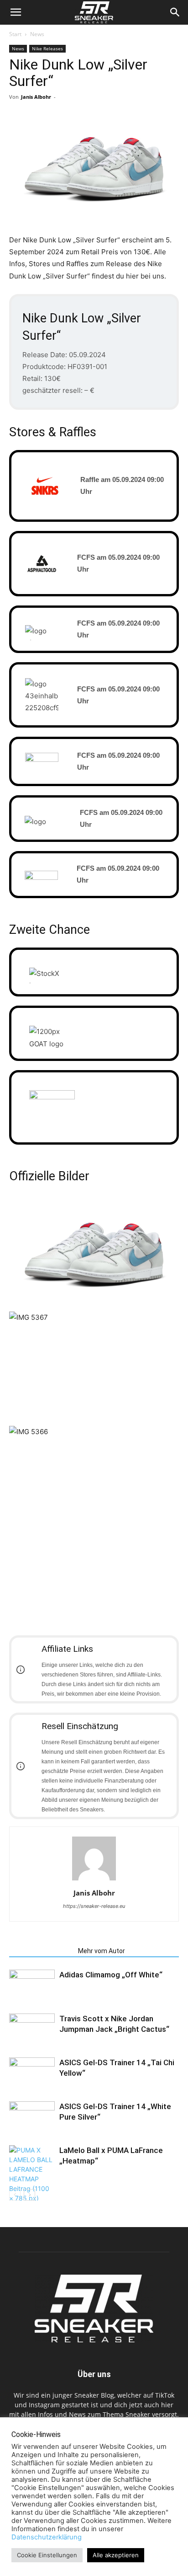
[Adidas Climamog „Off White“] (32, 1985)
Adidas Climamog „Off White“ (111, 1975)
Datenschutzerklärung (47, 2537)
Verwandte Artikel (41, 1951)
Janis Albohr (36, 97)
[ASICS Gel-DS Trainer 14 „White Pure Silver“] (32, 2117)
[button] (16, 12)
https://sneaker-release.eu (94, 1906)
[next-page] (29, 2195)
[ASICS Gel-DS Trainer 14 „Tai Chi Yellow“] (32, 2073)
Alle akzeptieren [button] (116, 2555)
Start (15, 34)
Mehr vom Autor (102, 1951)
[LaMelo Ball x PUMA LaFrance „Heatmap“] (32, 2174)
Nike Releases (47, 48)
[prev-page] (15, 2195)
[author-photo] (94, 1880)
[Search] (175, 12)
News (37, 34)
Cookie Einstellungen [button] (47, 2555)
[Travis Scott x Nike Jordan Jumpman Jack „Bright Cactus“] (32, 2029)
